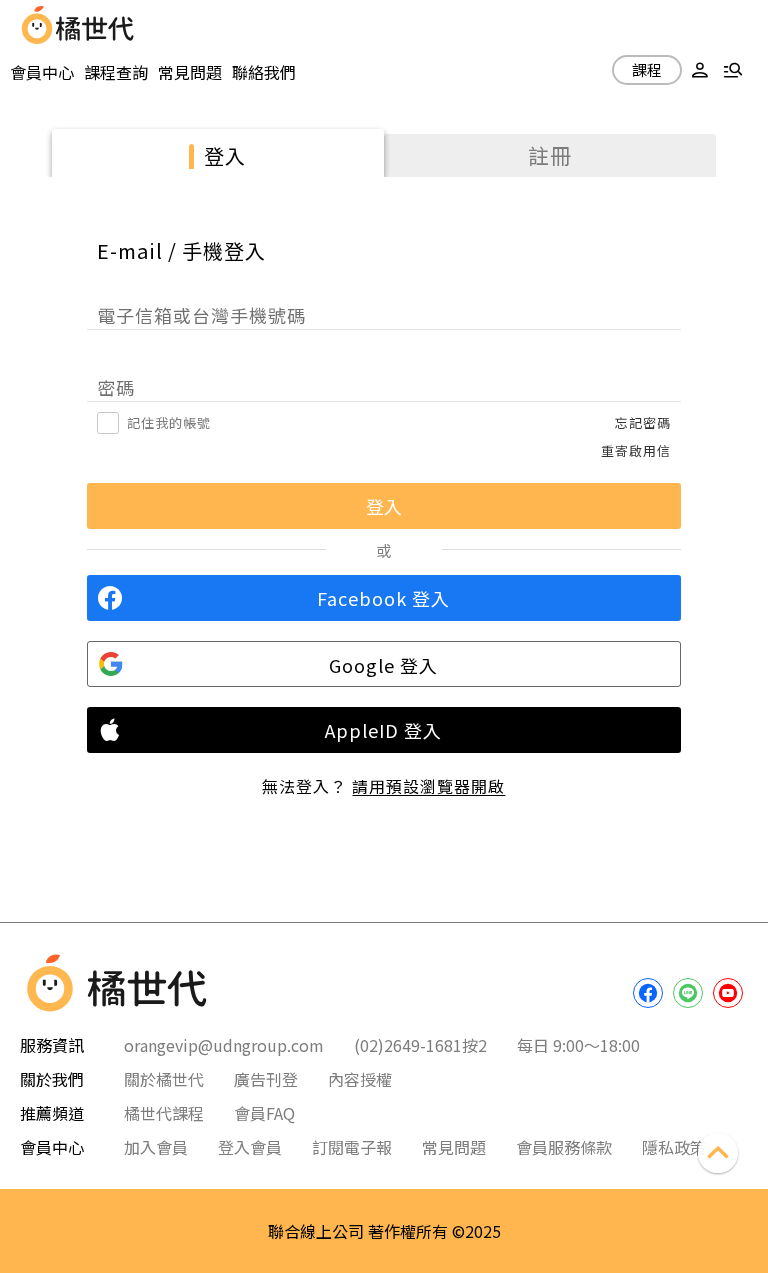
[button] (700, 72)
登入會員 (250, 1147)
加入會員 (156, 1147)
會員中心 (42, 72)
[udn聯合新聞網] (37, 25)
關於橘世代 (164, 1079)
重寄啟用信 (636, 450)
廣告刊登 (266, 1079)
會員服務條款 (564, 1147)
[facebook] (648, 993)
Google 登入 (383, 665)
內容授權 (360, 1079)
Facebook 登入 (383, 598)
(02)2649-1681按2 (420, 1045)
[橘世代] (95, 25)
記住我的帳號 (169, 422)
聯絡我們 (264, 72)
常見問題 (190, 72)
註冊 (550, 155)
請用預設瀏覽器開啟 (428, 786)
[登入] (700, 72)
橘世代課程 (164, 1113)
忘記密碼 (643, 422)
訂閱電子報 (352, 1147)
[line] (688, 993)
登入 (225, 155)
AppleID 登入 (383, 730)
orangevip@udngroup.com (224, 1045)
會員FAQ (264, 1113)
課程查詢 (116, 72)
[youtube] (728, 993)
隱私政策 (674, 1147)
